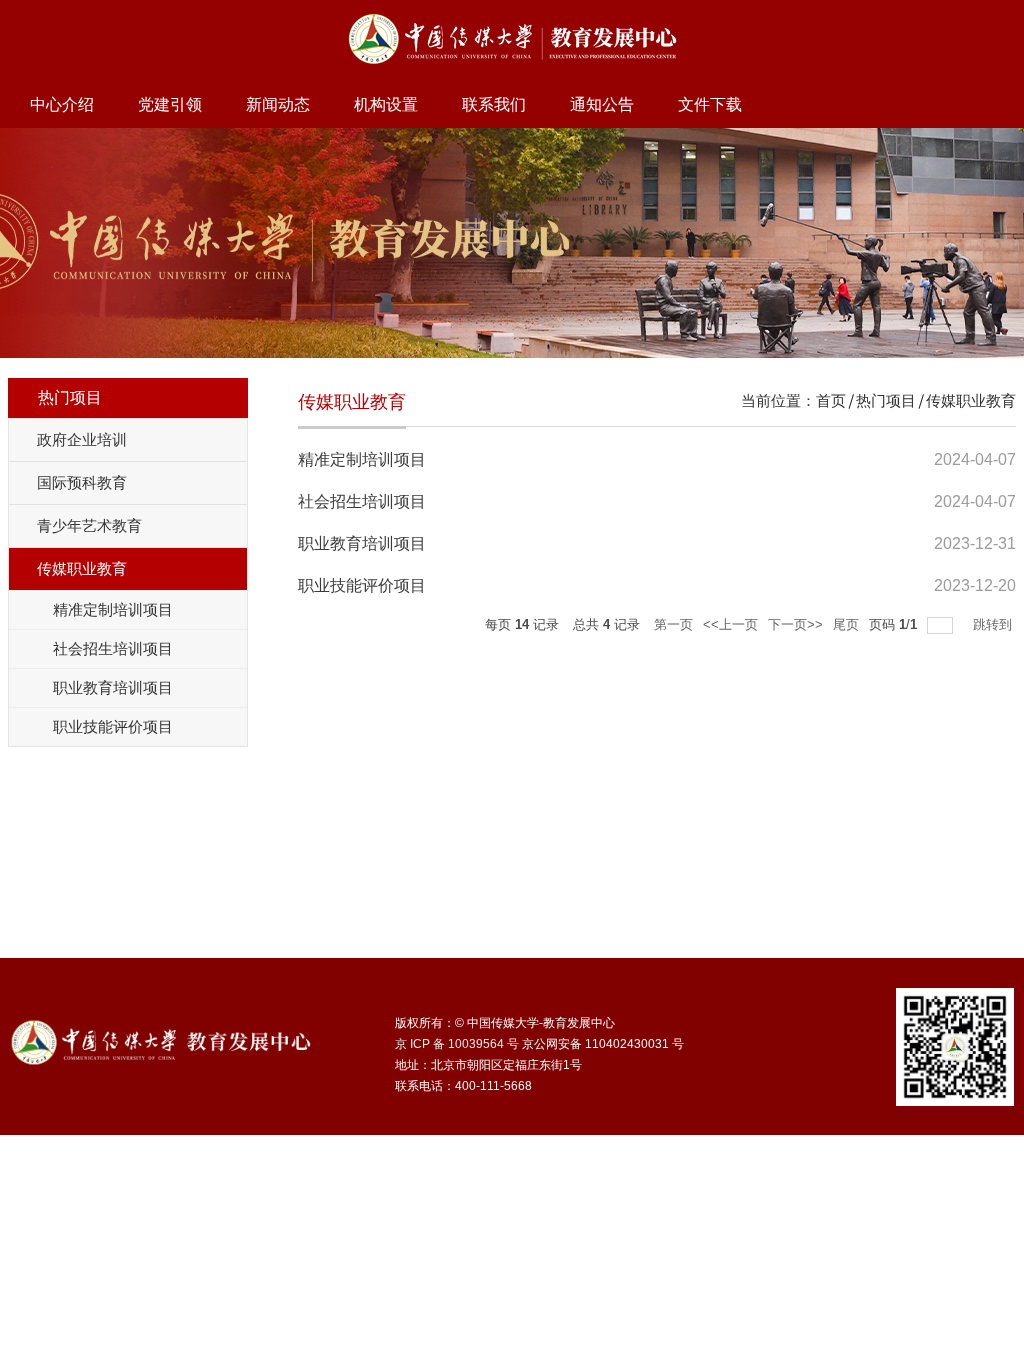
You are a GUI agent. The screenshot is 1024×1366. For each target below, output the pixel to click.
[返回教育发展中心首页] (512, 16)
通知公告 (602, 104)
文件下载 (710, 104)
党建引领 (170, 104)
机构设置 (386, 104)
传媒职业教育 (971, 400)
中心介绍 (62, 104)
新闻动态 (278, 104)
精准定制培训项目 (362, 459)
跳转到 (994, 624)
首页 (831, 400)
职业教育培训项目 (362, 543)
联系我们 (494, 104)
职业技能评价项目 (362, 585)
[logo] (160, 1032)
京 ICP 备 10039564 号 (457, 1044)
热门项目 (886, 400)
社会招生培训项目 (362, 501)
